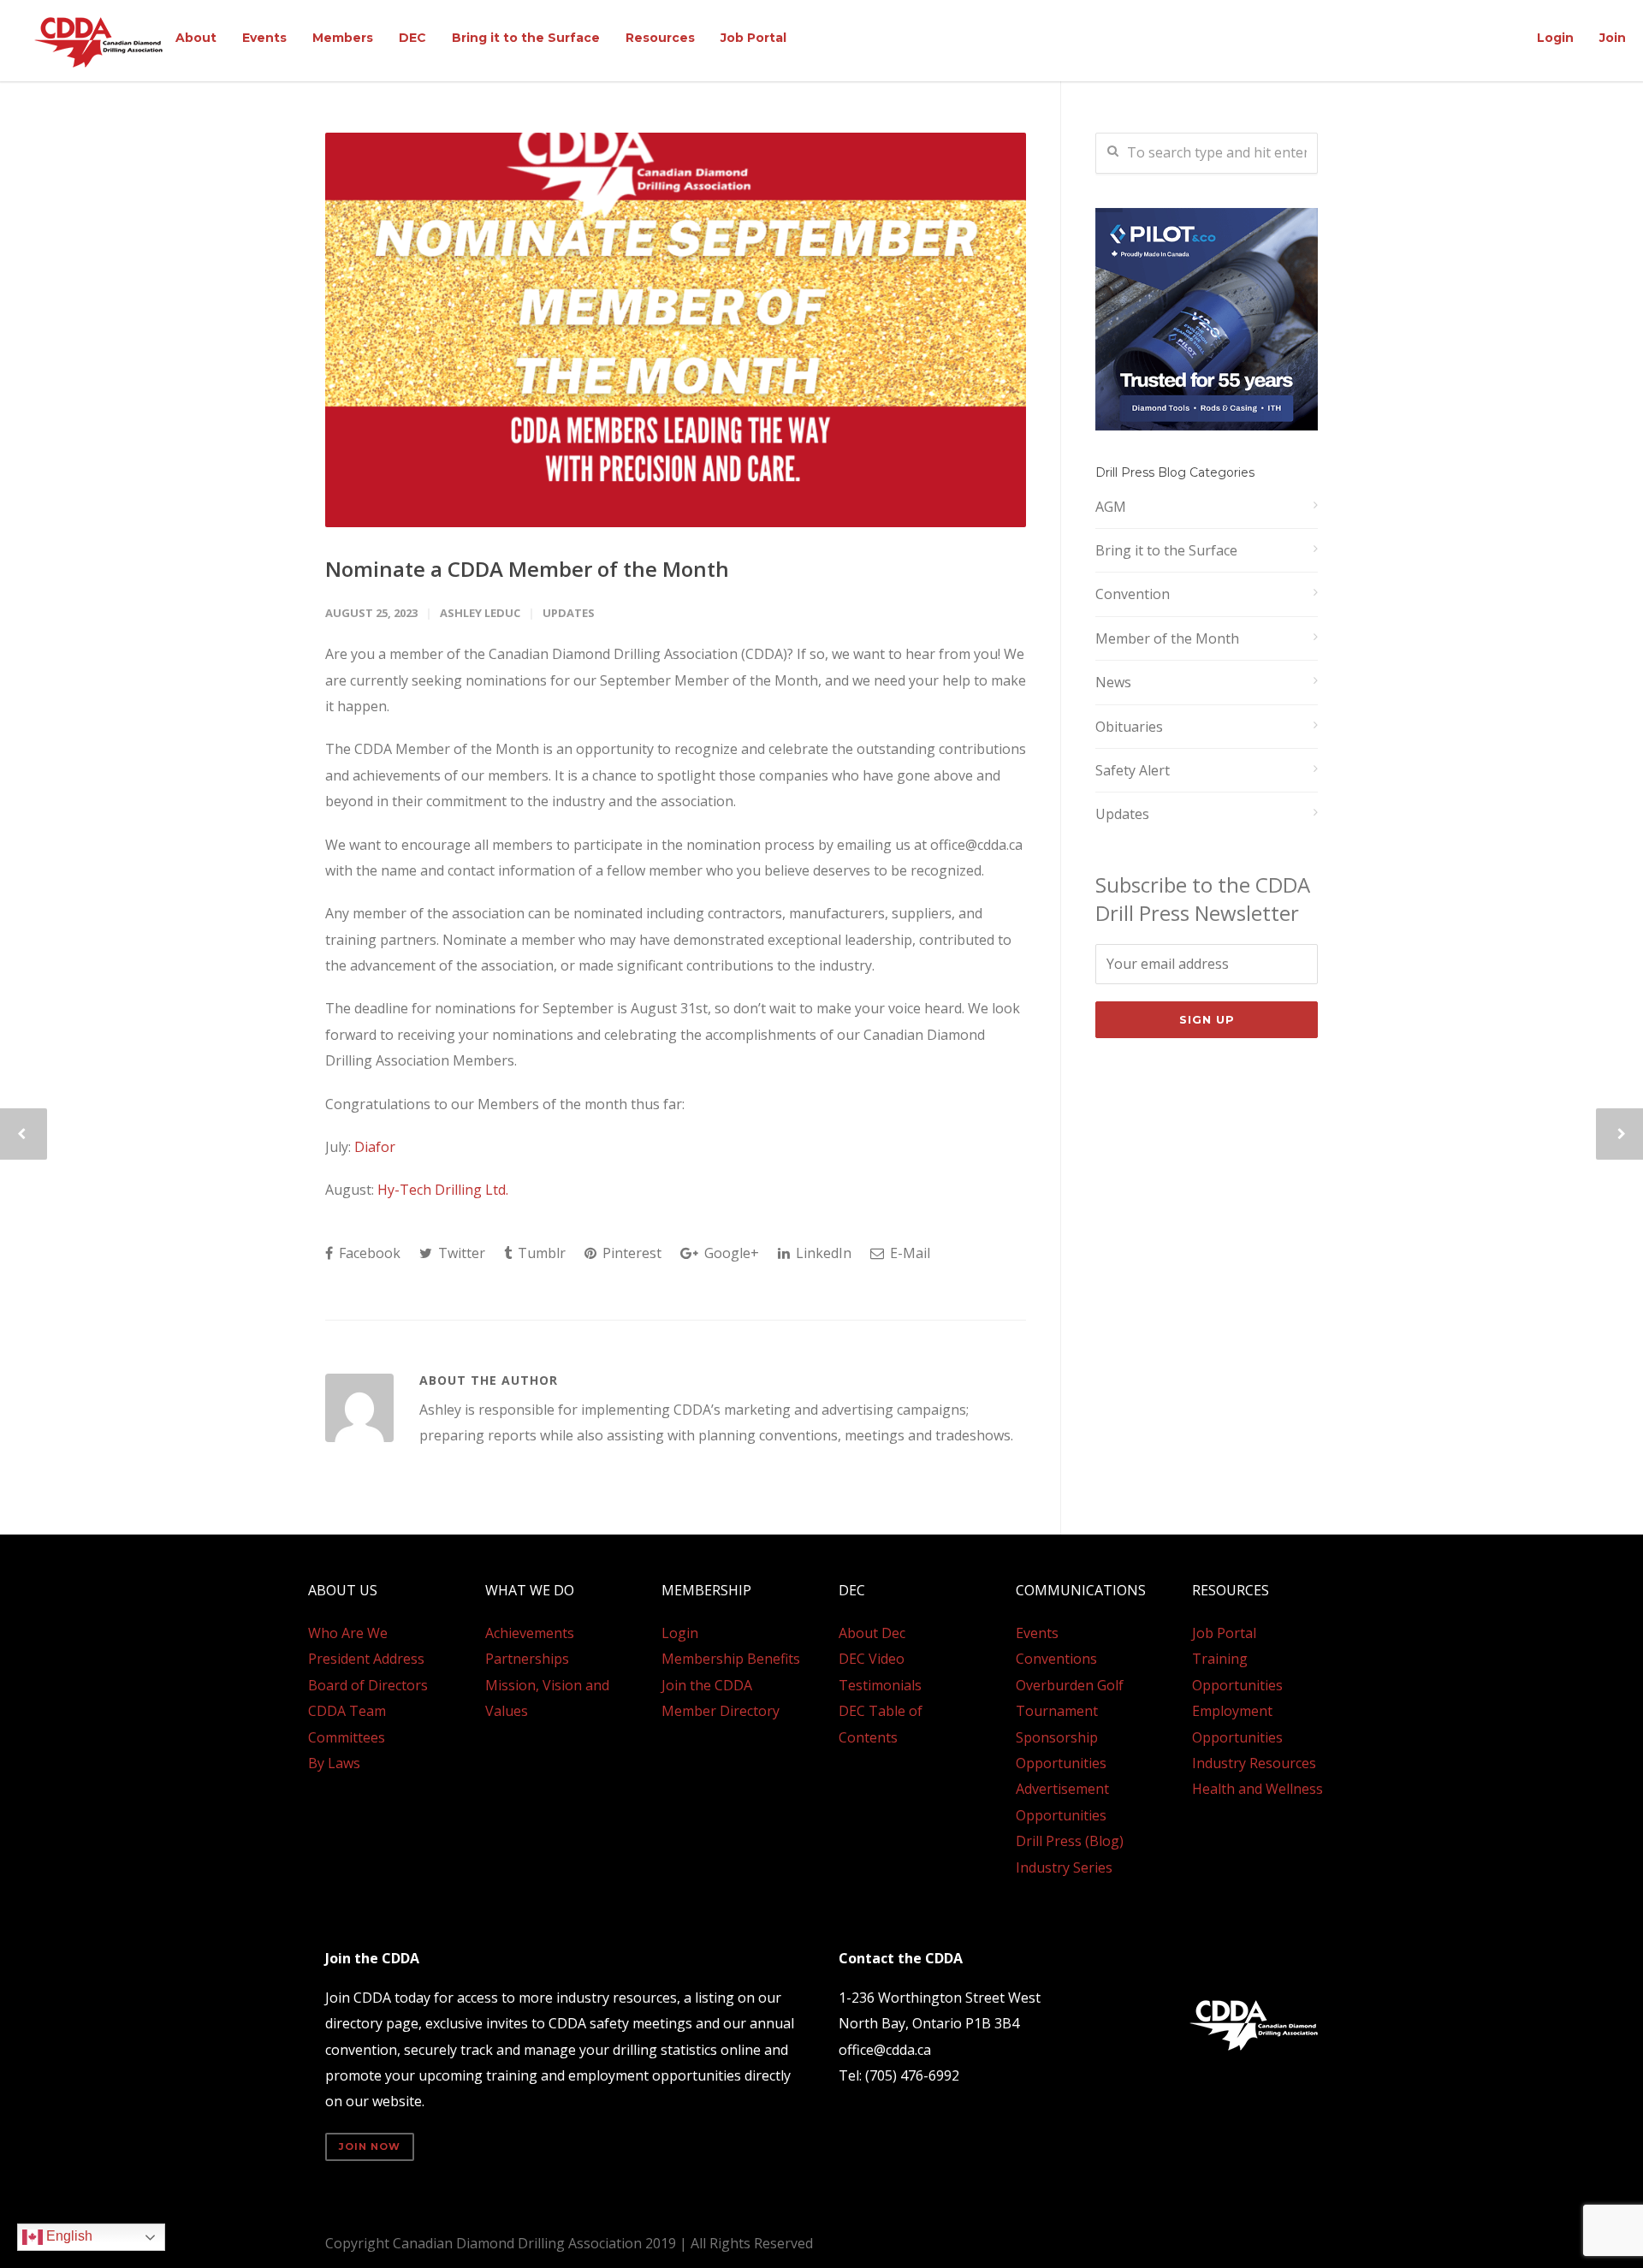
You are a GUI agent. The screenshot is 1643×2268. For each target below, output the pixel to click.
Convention (1133, 594)
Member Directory (721, 1711)
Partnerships (527, 1659)
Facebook (368, 1253)
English (68, 2236)
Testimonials (880, 1685)
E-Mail (908, 1253)
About (196, 38)
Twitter (460, 1253)
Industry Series (1064, 1867)
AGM (1111, 507)
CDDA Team (347, 1711)
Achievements (530, 1633)
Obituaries (1129, 727)
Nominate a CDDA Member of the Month (527, 569)
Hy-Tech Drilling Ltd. (443, 1190)
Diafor (377, 1147)
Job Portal (753, 38)
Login (1555, 38)
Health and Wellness (1257, 1789)
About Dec (872, 1633)
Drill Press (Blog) (1070, 1841)
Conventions (1056, 1659)
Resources (660, 38)
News (1113, 682)
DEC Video (872, 1659)
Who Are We (348, 1633)
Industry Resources (1254, 1763)
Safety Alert (1133, 770)
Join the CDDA (707, 1685)
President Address (366, 1659)
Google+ (730, 1253)
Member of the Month (1167, 638)
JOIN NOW (370, 2146)
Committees (347, 1737)
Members (343, 38)
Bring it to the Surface (526, 38)
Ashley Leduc (480, 613)
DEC (412, 38)
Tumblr (540, 1253)
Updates (569, 613)
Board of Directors (368, 1685)
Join (1613, 38)
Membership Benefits (731, 1659)
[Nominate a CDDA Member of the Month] (676, 330)
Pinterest (630, 1253)
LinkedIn (822, 1253)
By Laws (334, 1763)
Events (264, 38)
